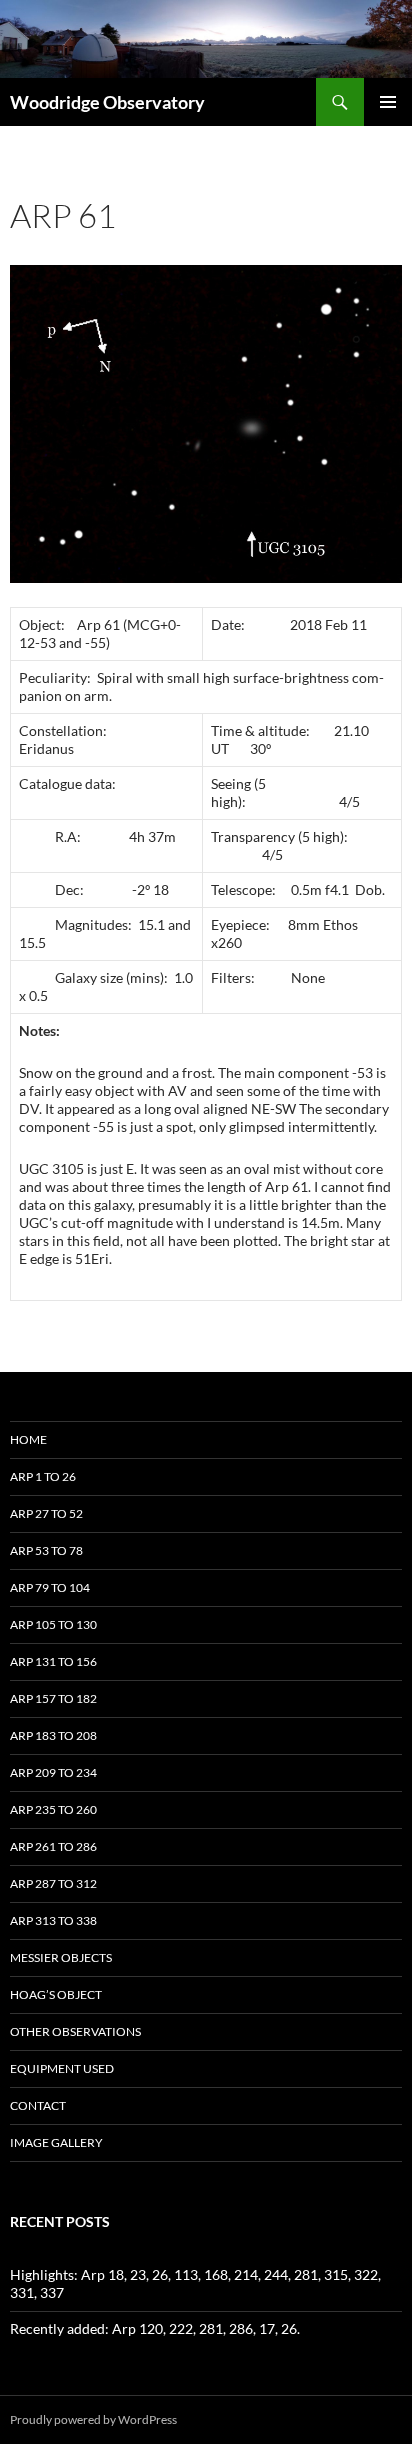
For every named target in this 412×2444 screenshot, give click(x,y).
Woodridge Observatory (107, 102)
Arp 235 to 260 (53, 1809)
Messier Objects (61, 1957)
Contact (38, 2105)
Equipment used (62, 2068)
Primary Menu (388, 102)
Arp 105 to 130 (53, 1624)
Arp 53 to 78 (46, 1550)
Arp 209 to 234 (53, 1772)
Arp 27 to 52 (46, 1513)
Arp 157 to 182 (53, 1698)
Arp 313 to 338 (53, 1920)
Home (28, 1439)
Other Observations (75, 2031)
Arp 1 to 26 (43, 1476)
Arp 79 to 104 (50, 1587)
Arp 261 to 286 (53, 1846)
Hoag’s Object (56, 1994)
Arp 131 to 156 (53, 1661)
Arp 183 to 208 (53, 1735)
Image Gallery (56, 2142)
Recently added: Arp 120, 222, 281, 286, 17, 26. (155, 2328)
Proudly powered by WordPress (93, 2419)
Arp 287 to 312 (53, 1883)
